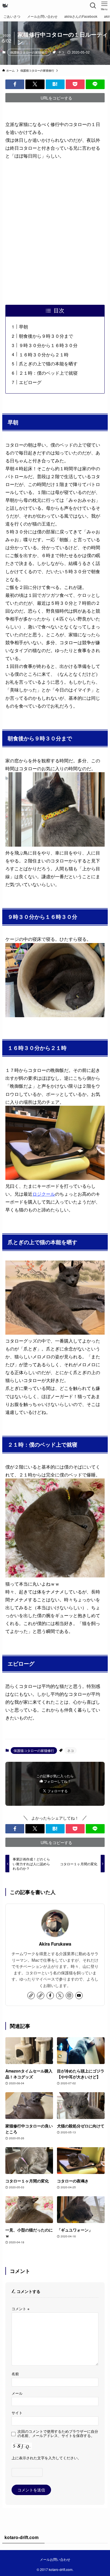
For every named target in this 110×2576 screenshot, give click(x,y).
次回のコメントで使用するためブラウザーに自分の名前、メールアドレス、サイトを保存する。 (58, 2434)
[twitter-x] (60, 1996)
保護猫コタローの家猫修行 (29, 52)
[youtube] (79, 1996)
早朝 (23, 326)
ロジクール (44, 1194)
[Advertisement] (55, 232)
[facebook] (50, 1996)
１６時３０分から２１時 (44, 354)
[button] (15, 84)
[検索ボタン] (93, 6)
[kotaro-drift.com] (5, 6)
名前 (15, 2374)
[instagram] (69, 1996)
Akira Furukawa (55, 1944)
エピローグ (30, 382)
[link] (31, 1996)
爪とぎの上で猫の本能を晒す (48, 363)
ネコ (61, 52)
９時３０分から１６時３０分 (48, 345)
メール (17, 2393)
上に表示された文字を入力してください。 (46, 2458)
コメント (20, 2309)
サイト (17, 2413)
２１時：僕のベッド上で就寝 (48, 373)
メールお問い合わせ (55, 2559)
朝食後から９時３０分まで (46, 336)
